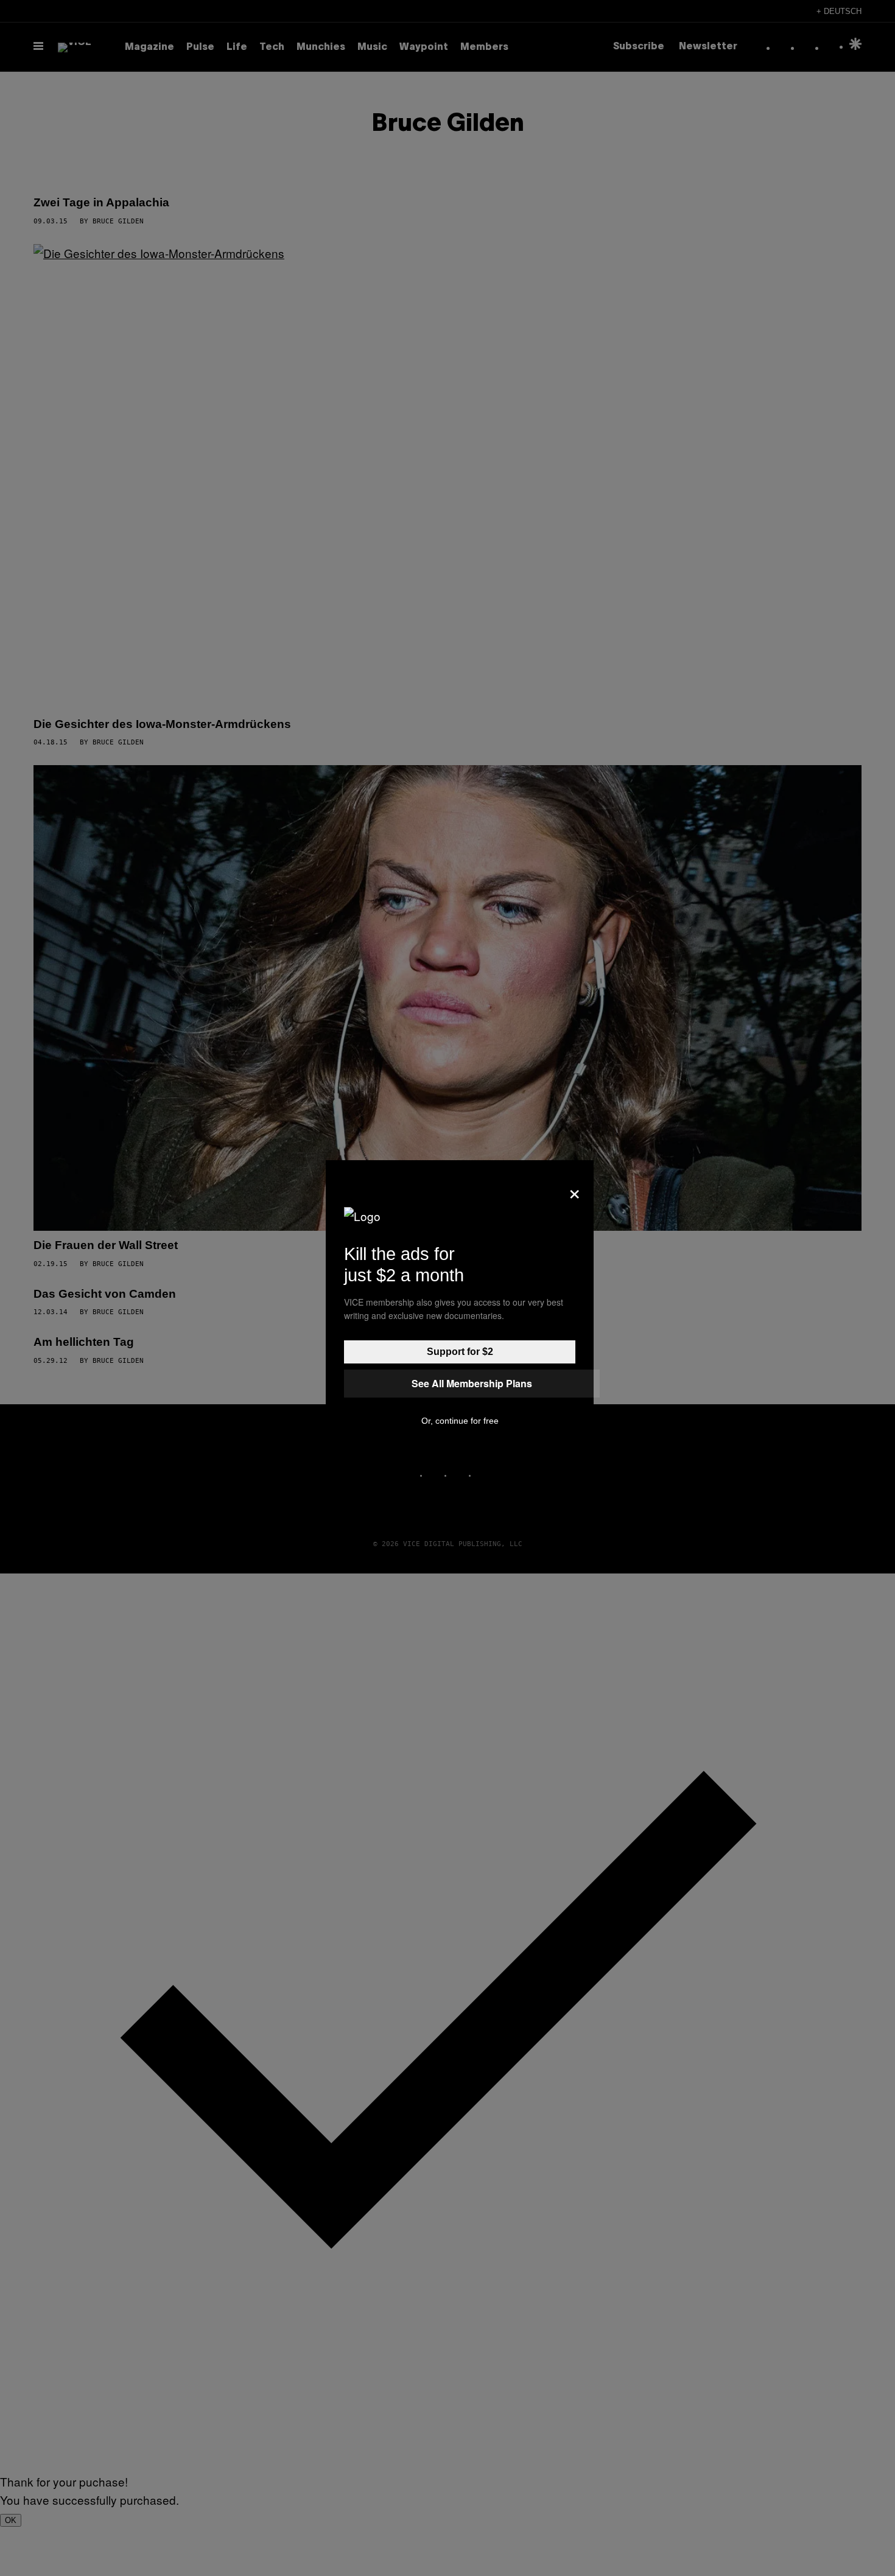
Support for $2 (460, 1352)
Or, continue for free (460, 1421)
